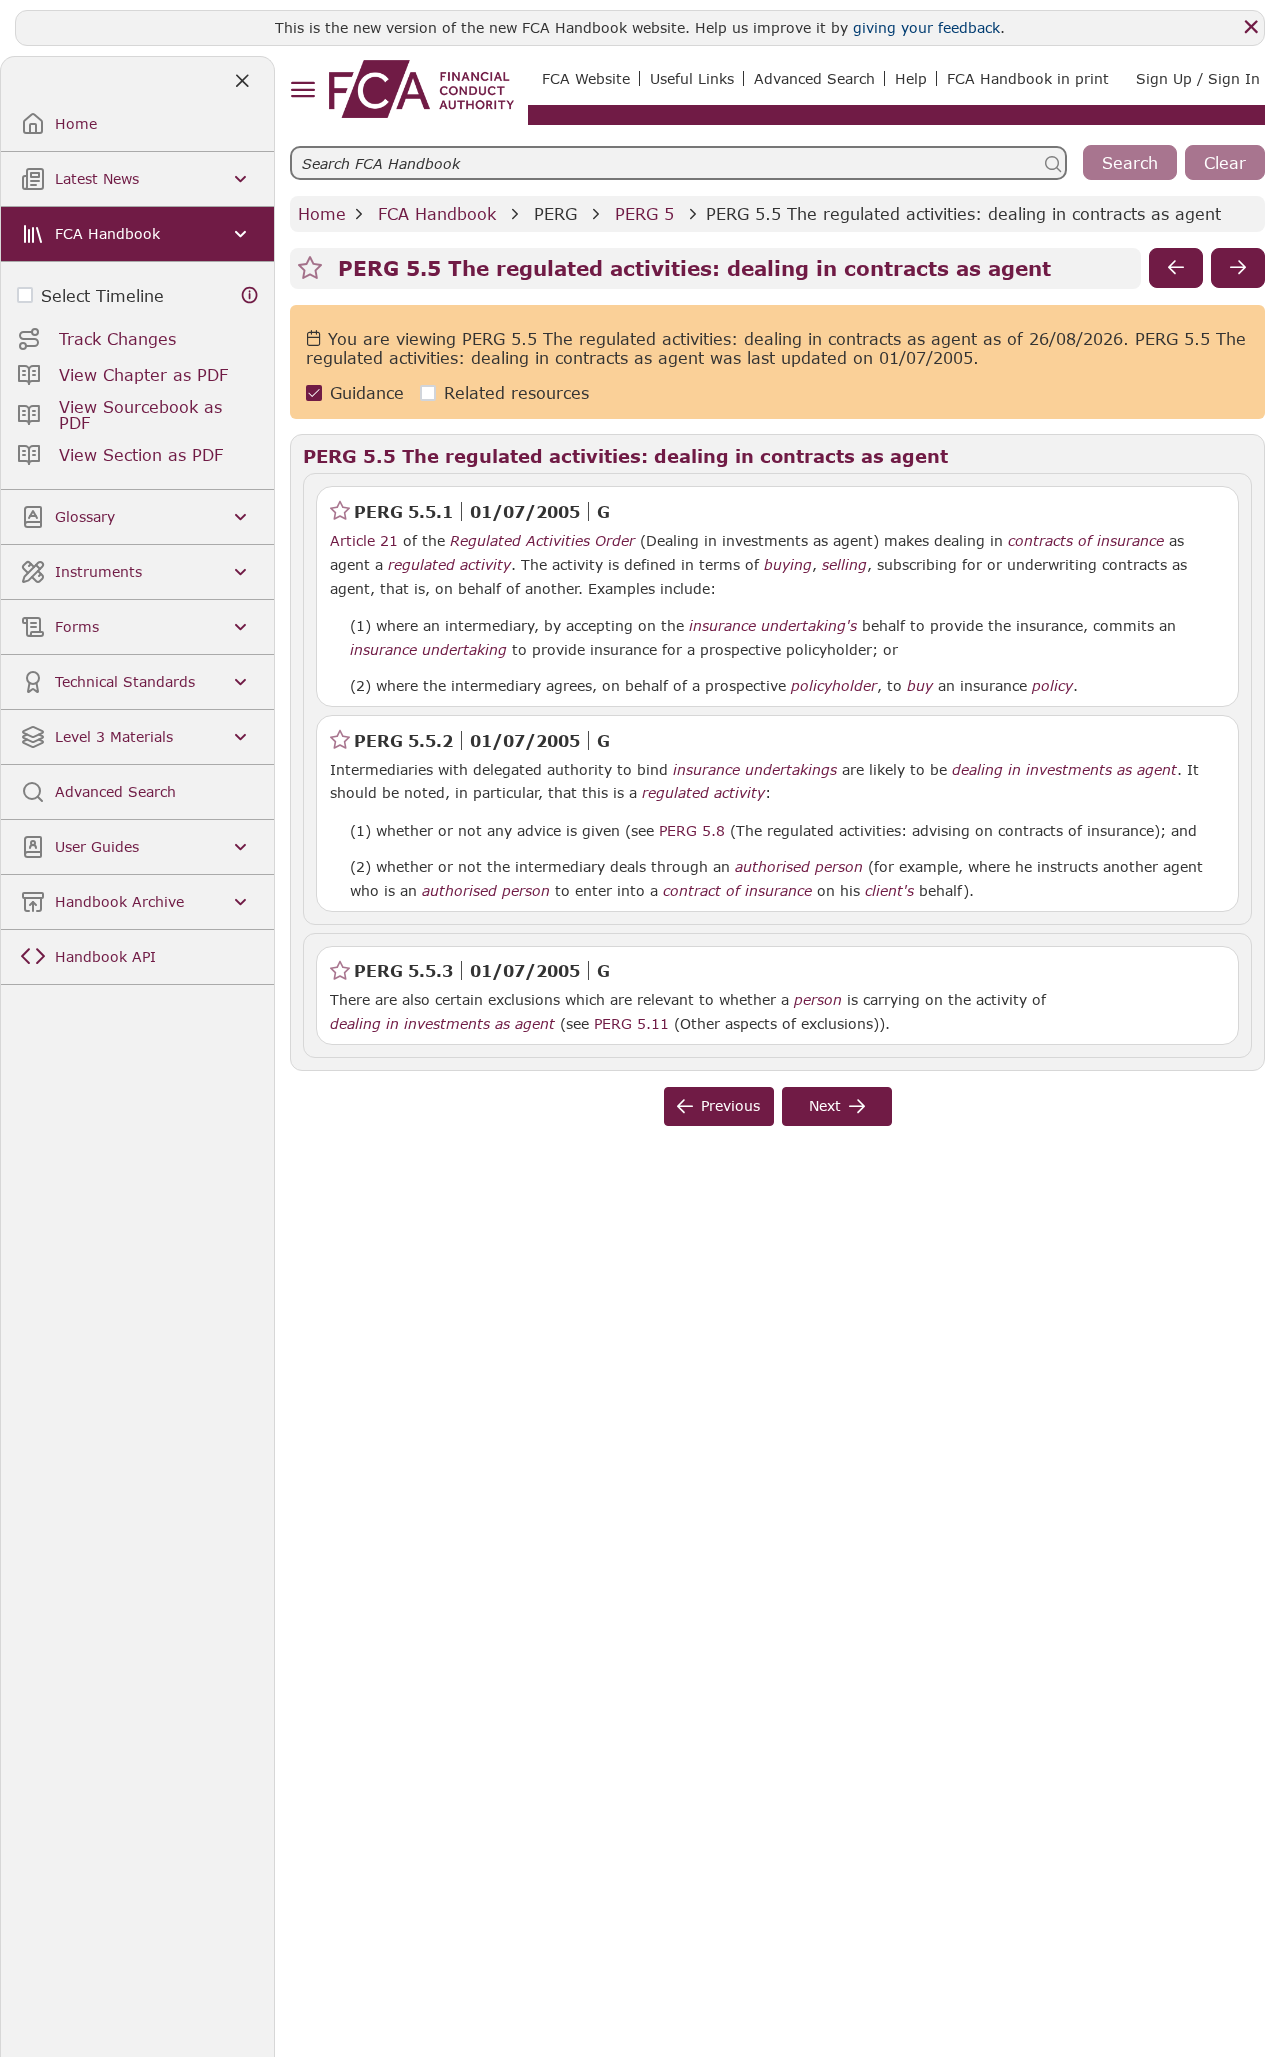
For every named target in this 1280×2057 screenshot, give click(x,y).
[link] (421, 89)
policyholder (834, 686)
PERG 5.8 (692, 830)
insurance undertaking (428, 650)
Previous (730, 1105)
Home (322, 213)
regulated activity (449, 565)
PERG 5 (644, 213)
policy (1052, 686)
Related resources (516, 392)
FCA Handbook (437, 213)
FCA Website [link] (586, 78)
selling (844, 565)
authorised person (799, 867)
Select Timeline (102, 295)
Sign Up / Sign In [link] (1198, 78)
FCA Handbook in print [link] (1028, 78)
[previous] (1176, 268)
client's (889, 891)
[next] (1238, 268)
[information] (250, 295)
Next (825, 1105)
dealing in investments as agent (1064, 770)
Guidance (367, 392)
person (818, 1000)
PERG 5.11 (631, 1023)
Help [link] (911, 78)
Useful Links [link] (692, 78)
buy (920, 686)
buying (788, 565)
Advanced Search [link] (814, 78)
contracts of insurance (1086, 541)
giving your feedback (926, 27)
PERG (555, 213)
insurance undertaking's (773, 626)
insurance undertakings (755, 770)
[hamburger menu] (302, 90)
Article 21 (364, 540)
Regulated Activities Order (542, 541)
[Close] (1251, 27)
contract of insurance (737, 891)
